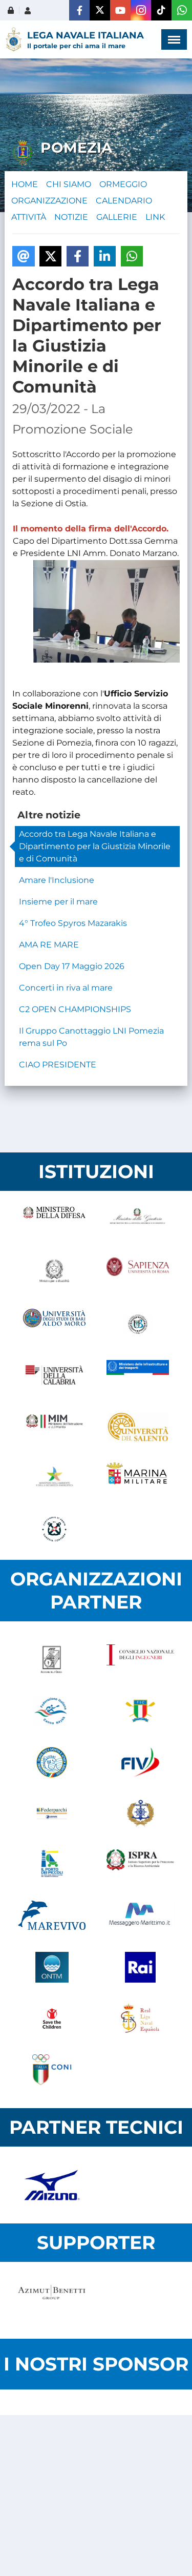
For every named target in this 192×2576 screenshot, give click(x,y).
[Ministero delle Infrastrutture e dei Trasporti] (138, 1375)
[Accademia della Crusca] (52, 1660)
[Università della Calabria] (55, 1375)
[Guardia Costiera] (55, 1529)
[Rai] (141, 1967)
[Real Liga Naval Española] (141, 2018)
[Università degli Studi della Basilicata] (138, 1324)
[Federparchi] (52, 1813)
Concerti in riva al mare (66, 988)
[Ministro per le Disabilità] (55, 1273)
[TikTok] (161, 10)
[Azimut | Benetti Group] (52, 2300)
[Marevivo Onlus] (52, 1916)
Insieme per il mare (58, 902)
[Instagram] (141, 10)
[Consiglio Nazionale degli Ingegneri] (141, 1660)
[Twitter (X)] (100, 10)
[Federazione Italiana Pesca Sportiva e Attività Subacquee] (52, 1762)
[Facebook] (79, 10)
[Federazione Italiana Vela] (141, 1762)
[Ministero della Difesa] (55, 1222)
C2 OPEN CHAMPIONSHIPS (75, 1009)
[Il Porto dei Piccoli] (52, 1865)
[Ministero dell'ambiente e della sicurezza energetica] (55, 1478)
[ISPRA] (141, 1865)
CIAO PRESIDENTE (58, 1065)
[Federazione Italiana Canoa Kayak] (52, 1711)
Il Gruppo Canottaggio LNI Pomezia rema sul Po (91, 1037)
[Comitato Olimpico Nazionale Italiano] (52, 2070)
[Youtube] (120, 10)
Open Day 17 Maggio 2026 (72, 966)
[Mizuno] (52, 2185)
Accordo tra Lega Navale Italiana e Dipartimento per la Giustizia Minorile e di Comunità (95, 846)
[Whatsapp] (182, 10)
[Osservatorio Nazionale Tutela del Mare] (52, 1967)
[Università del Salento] (138, 1427)
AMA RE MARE (49, 945)
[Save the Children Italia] (52, 2018)
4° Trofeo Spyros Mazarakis (73, 923)
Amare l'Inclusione (57, 880)
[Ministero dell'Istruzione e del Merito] (55, 1427)
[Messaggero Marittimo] (141, 1916)
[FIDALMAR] (141, 1813)
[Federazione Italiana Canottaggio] (141, 1711)
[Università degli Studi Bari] (55, 1324)
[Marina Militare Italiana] (138, 1478)
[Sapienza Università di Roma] (138, 1273)
